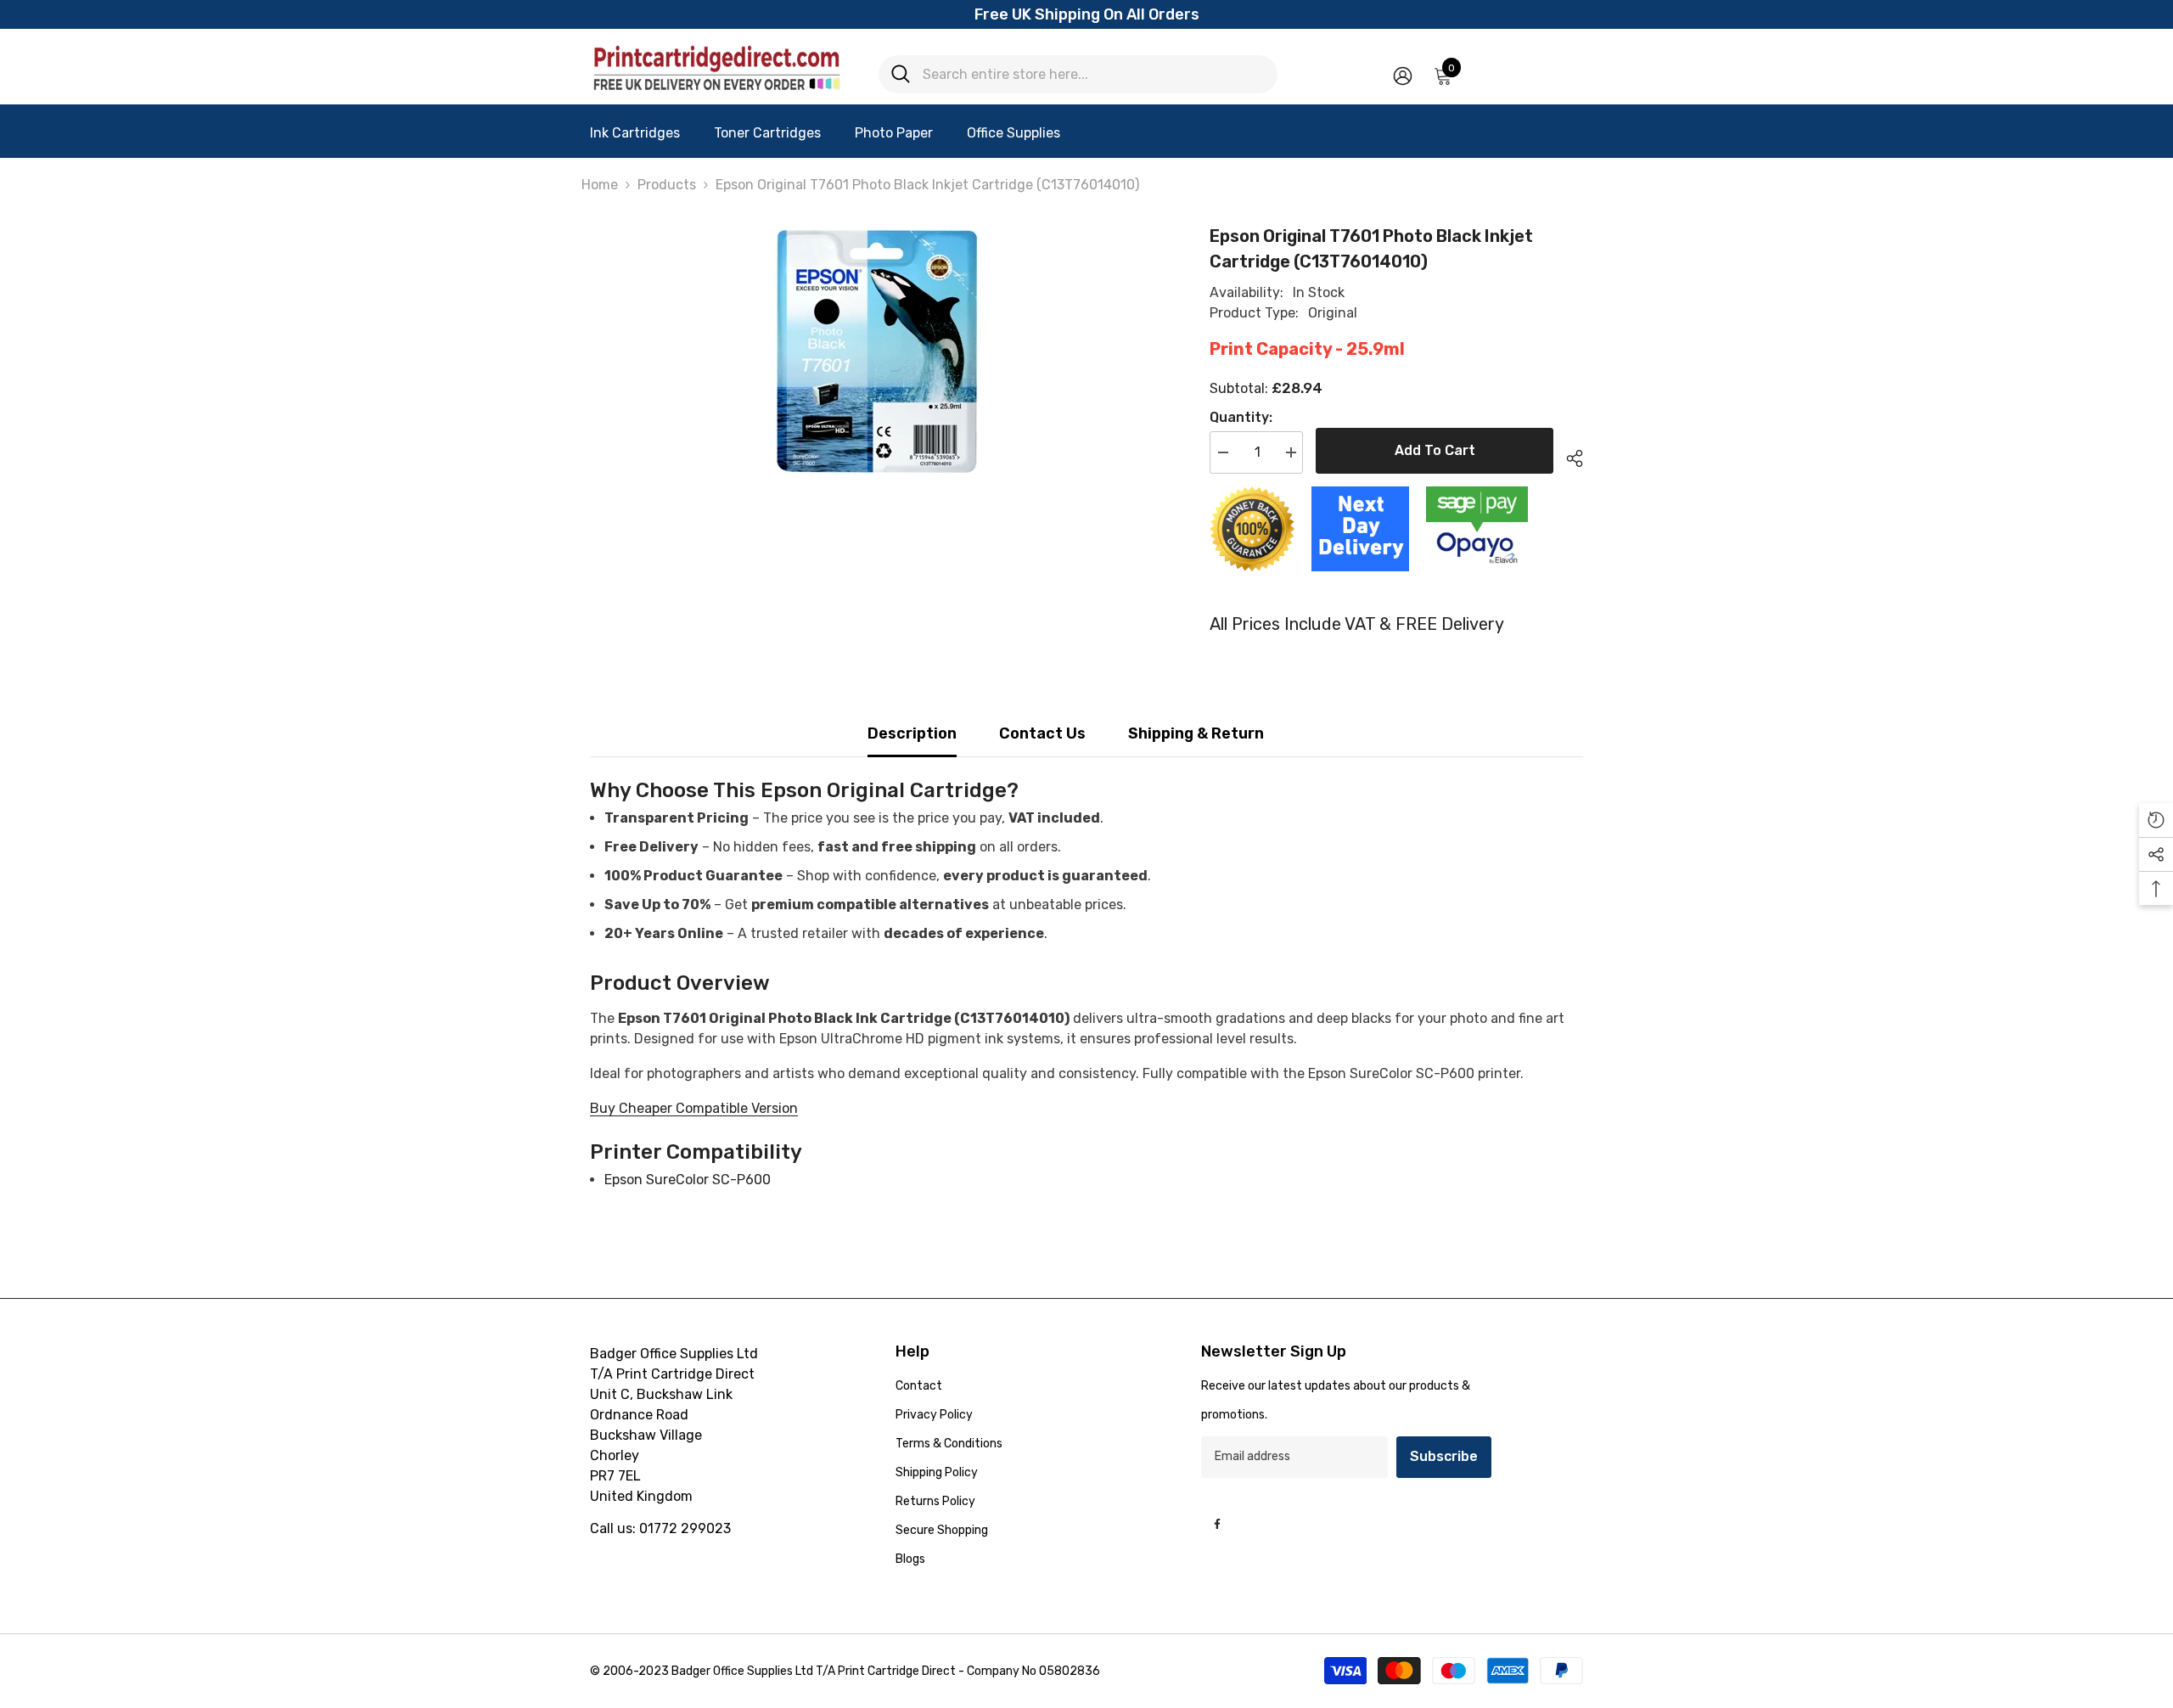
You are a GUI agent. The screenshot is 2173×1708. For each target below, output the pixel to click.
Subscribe (1444, 1456)
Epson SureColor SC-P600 (688, 1180)
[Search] (1078, 74)
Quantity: (1241, 417)
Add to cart (1435, 450)
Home (600, 185)
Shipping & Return (1196, 733)
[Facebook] (1217, 1524)
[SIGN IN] (1403, 75)
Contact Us (1042, 733)
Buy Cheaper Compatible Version (694, 1108)
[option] (875, 351)
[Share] (1568, 456)
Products (667, 185)
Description (912, 733)
